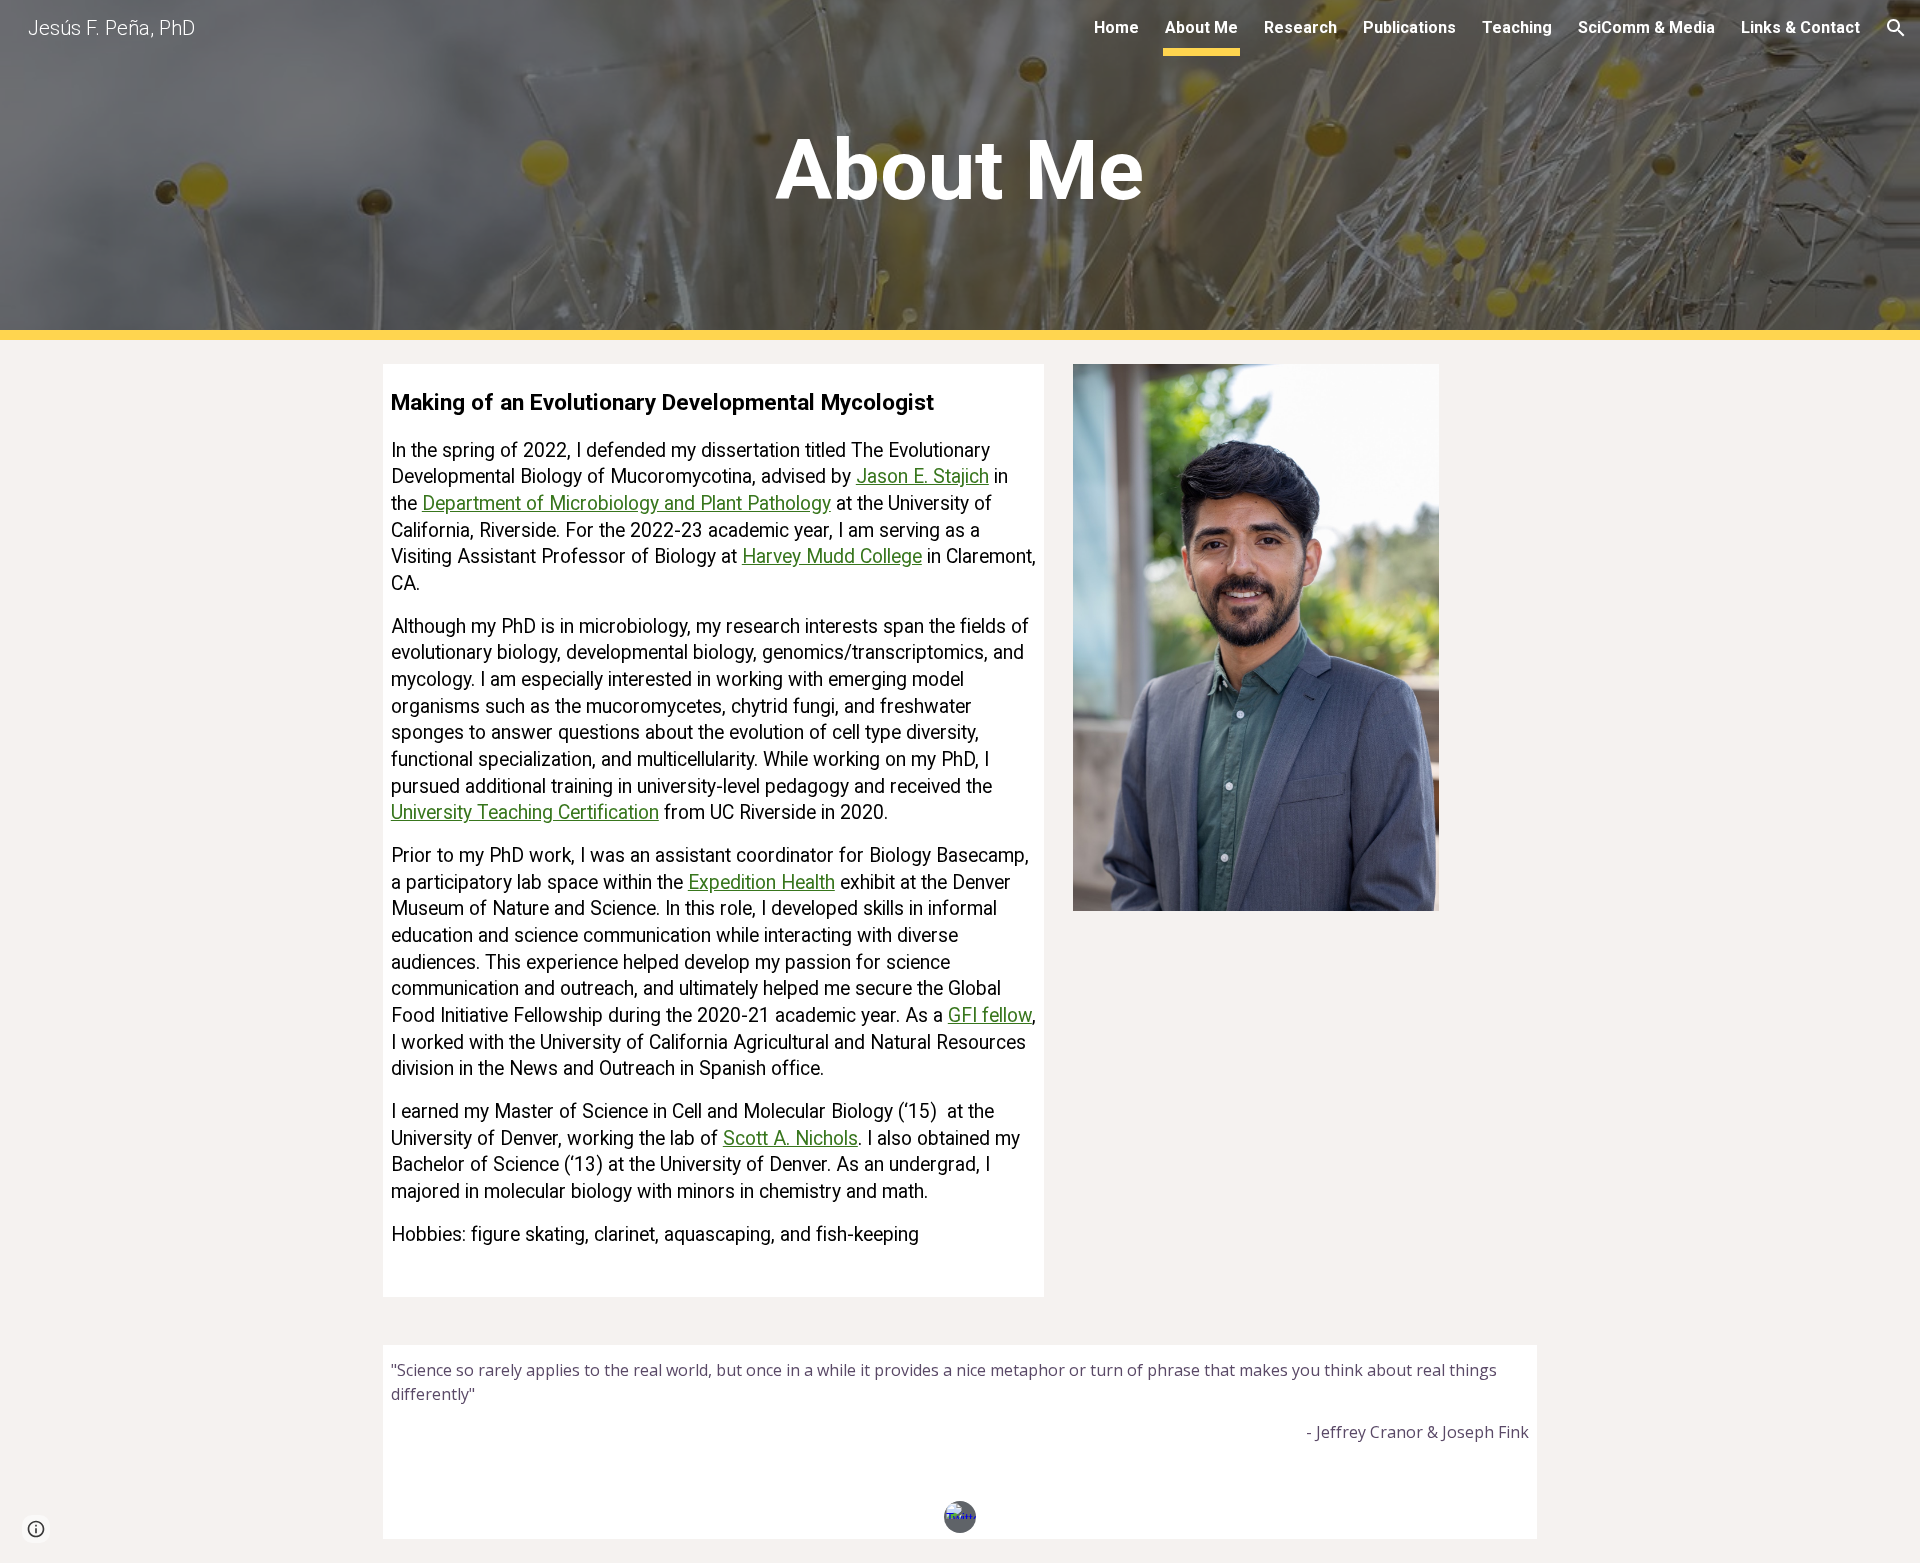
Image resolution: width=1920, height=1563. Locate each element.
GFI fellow (990, 1015)
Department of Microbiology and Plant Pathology (626, 503)
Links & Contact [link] (1800, 27)
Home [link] (1116, 27)
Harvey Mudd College (832, 556)
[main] (960, 170)
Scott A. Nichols (790, 1138)
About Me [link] (1201, 27)
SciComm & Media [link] (1646, 27)
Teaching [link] (1517, 27)
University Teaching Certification (525, 812)
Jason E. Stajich (922, 476)
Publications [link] (1409, 27)
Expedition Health (761, 882)
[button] (1896, 28)
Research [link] (1300, 27)
